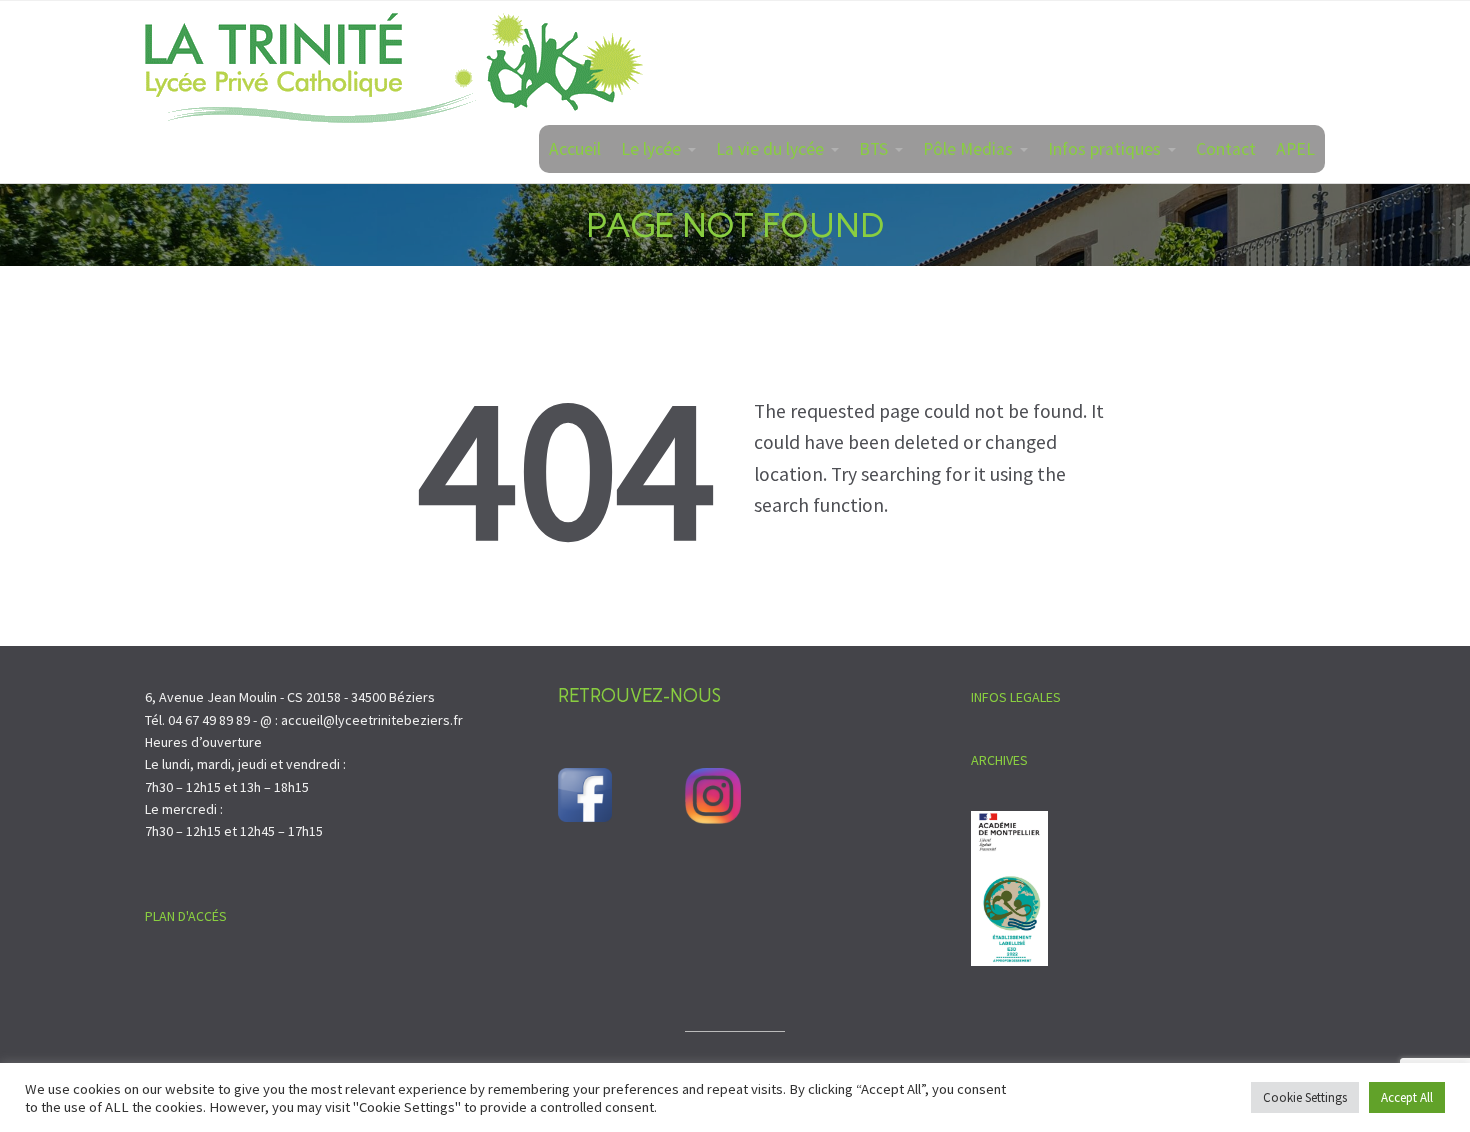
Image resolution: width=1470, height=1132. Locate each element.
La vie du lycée (770, 149)
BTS (873, 149)
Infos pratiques (1104, 149)
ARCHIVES (999, 760)
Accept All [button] (1407, 1097)
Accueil (575, 149)
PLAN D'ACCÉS (186, 916)
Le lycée (651, 149)
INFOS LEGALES (1016, 697)
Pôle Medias (968, 149)
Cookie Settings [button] (1305, 1097)
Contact (1226, 149)
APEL (1295, 149)
